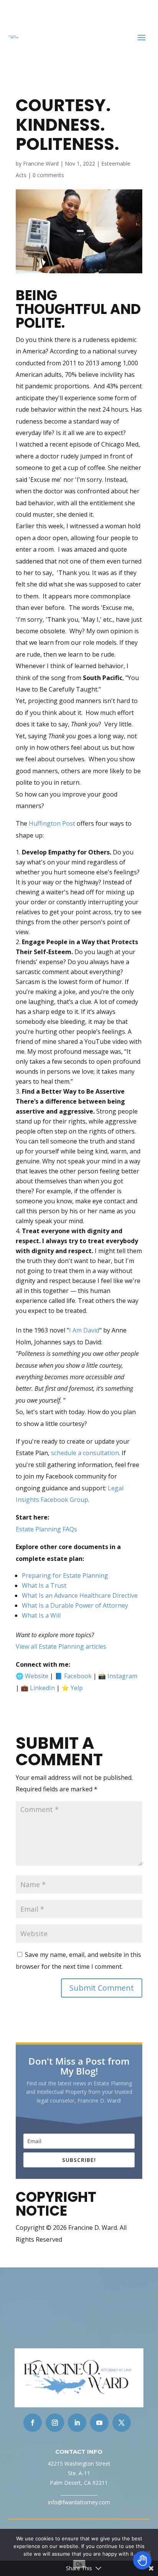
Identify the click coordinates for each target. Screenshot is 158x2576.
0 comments (48, 175)
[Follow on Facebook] (33, 2423)
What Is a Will (41, 1615)
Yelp (77, 1688)
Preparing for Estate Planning (65, 1575)
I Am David (84, 1330)
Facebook (78, 1676)
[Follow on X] (122, 2423)
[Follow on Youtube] (99, 2423)
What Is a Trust (44, 1585)
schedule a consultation (85, 1453)
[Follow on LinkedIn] (77, 2423)
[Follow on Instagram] (55, 2423)
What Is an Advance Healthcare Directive (80, 1595)
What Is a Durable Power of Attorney (75, 1605)
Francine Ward (41, 163)
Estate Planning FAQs (46, 1529)
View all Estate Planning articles (61, 1646)
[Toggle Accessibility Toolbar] (142, 2560)
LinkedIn (42, 1688)
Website (37, 1676)
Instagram (122, 1676)
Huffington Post (52, 823)
